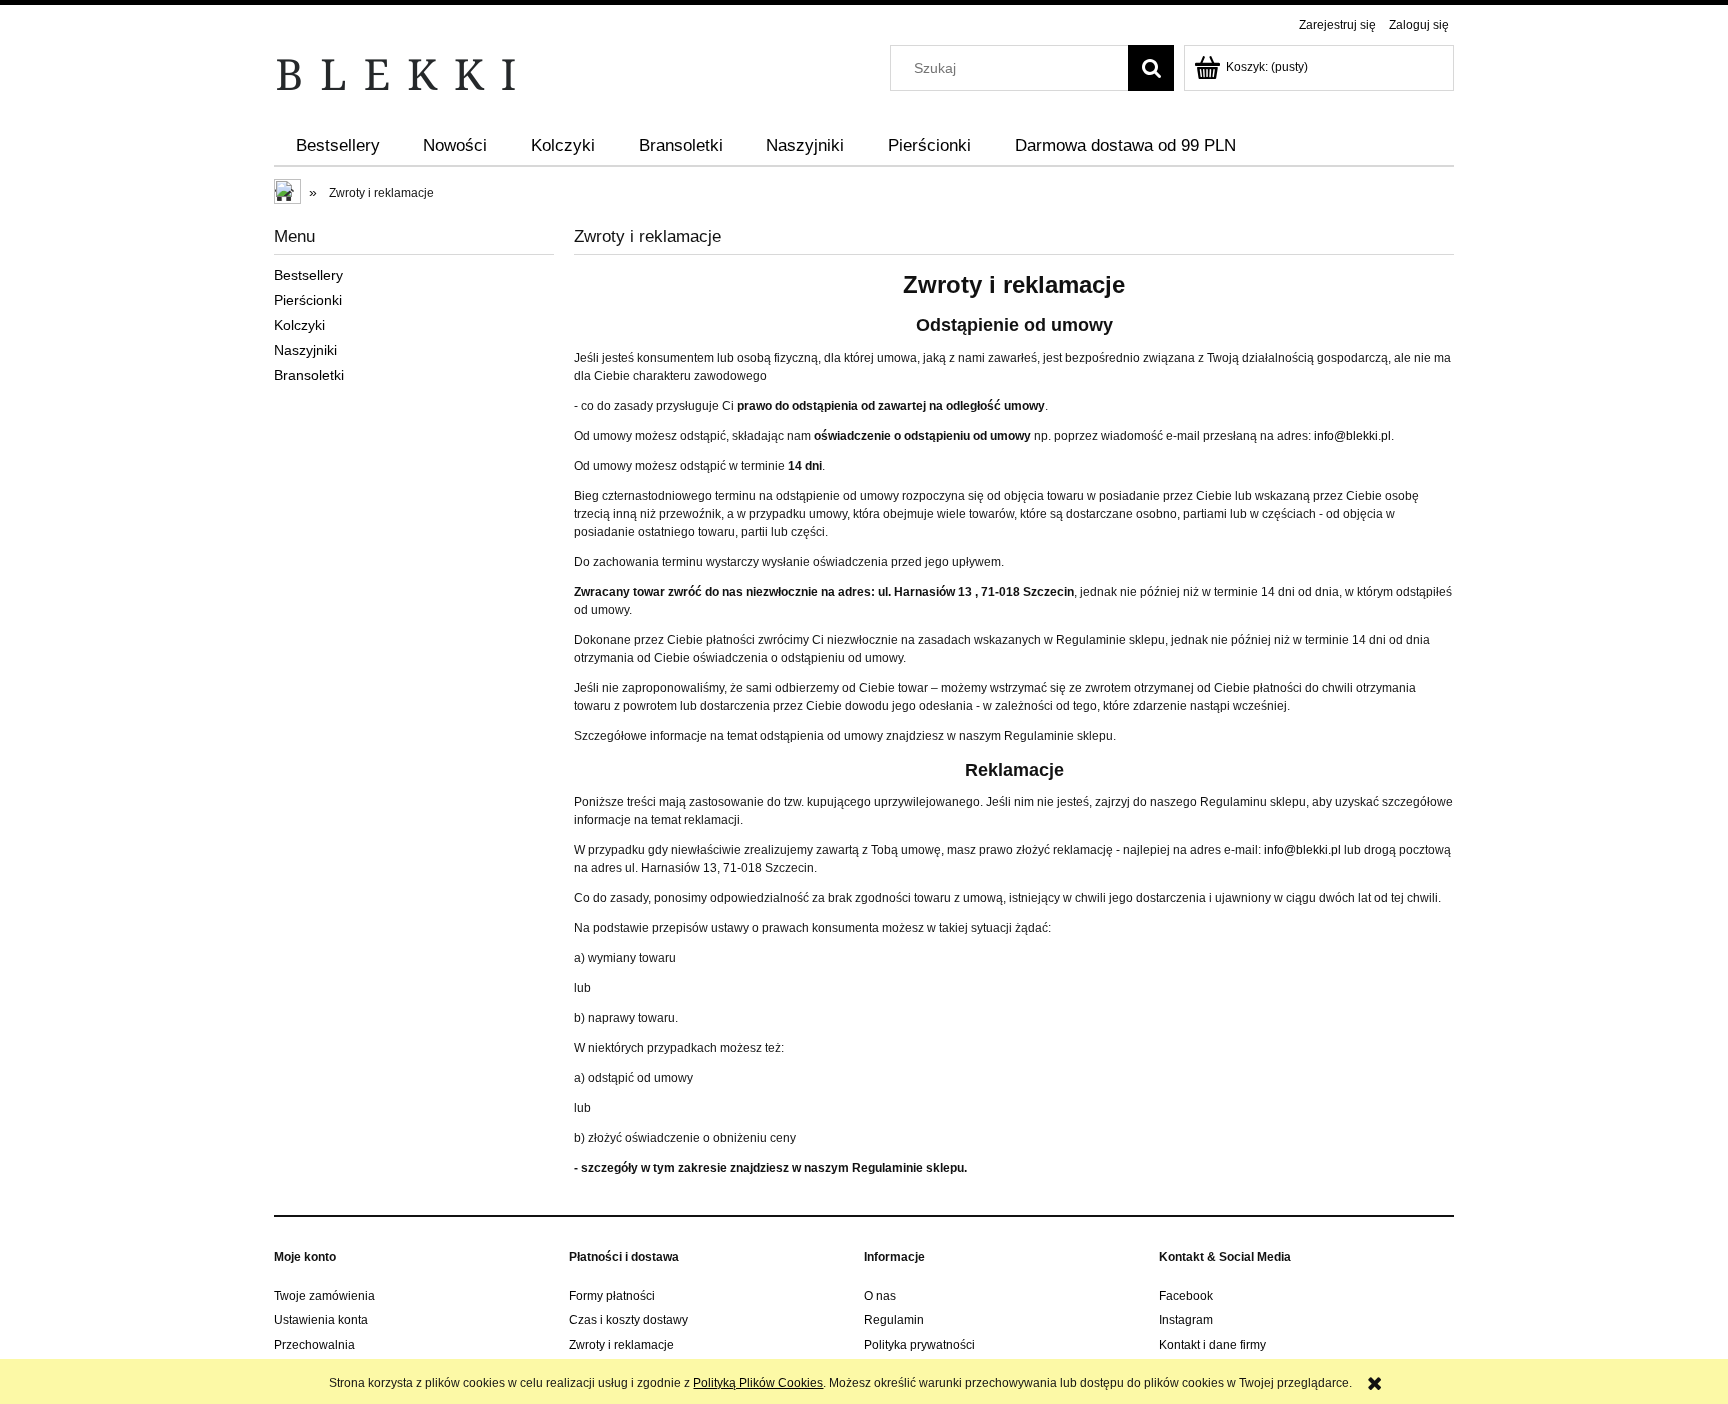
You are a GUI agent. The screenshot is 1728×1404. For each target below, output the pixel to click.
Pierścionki (308, 300)
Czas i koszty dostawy (628, 1320)
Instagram (1186, 1320)
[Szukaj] (1151, 68)
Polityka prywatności (919, 1345)
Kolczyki (299, 325)
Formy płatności (612, 1296)
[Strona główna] (397, 73)
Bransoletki (309, 375)
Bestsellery (308, 275)
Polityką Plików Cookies (758, 1383)
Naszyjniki (305, 350)
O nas (880, 1296)
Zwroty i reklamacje (621, 1345)
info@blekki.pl (1352, 436)
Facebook (1186, 1296)
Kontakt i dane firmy (1212, 1345)
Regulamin (894, 1320)
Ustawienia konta (321, 1320)
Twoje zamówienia (324, 1296)
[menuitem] (338, 146)
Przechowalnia (314, 1345)
